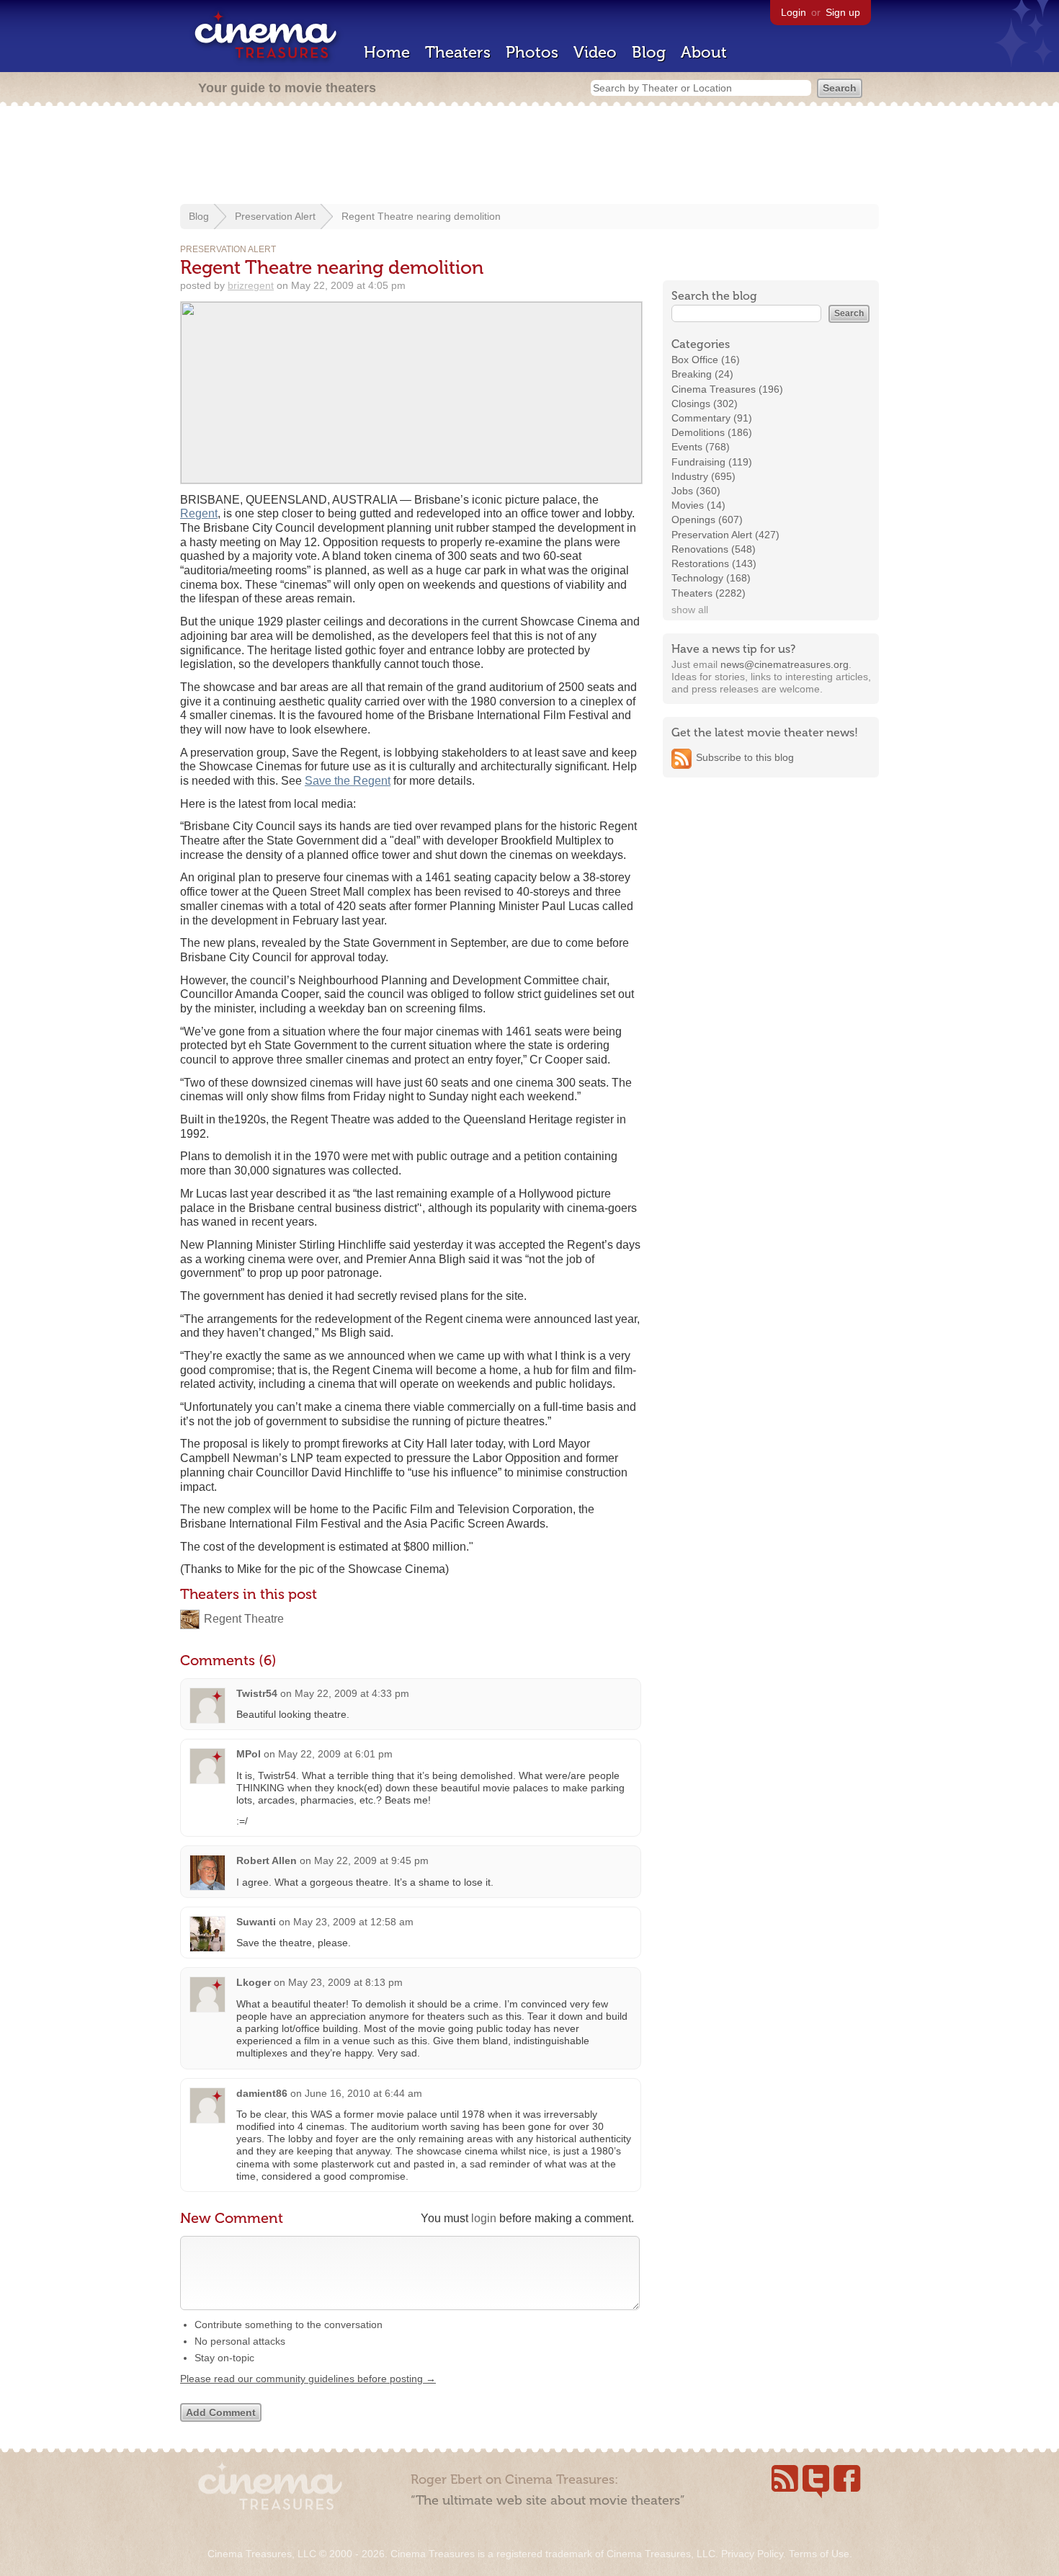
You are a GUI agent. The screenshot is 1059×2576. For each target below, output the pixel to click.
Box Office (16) (706, 360)
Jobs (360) (696, 491)
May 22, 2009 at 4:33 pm (352, 1693)
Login (794, 12)
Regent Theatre (244, 1619)
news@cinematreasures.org (785, 664)
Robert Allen (267, 1860)
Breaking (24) (702, 374)
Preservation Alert (275, 216)
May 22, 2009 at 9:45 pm (371, 1860)
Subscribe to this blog (745, 757)
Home (387, 52)
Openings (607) (707, 520)
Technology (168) (711, 578)
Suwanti (256, 1922)
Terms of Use (819, 2554)
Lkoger (254, 1982)
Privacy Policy (752, 2554)
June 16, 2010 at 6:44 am (363, 2093)
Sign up (843, 12)
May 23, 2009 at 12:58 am (353, 1922)
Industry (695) (703, 476)
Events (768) (701, 447)
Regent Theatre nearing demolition (421, 216)
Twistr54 (257, 1693)
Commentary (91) (712, 418)
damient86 (262, 2093)
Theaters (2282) (709, 593)
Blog (649, 52)
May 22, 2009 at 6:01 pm (335, 1754)
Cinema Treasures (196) (727, 389)
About (704, 52)
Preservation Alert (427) (725, 535)
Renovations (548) (714, 549)
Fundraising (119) (712, 462)
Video (595, 52)
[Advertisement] (529, 156)
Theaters (458, 52)
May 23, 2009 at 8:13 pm (345, 1982)
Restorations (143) (714, 563)
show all (690, 610)
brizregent (251, 285)
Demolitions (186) (712, 432)
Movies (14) (698, 505)
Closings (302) (705, 404)
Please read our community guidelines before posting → (308, 2379)
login (484, 2218)
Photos (532, 52)
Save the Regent (348, 781)
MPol (249, 1754)
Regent (199, 513)
